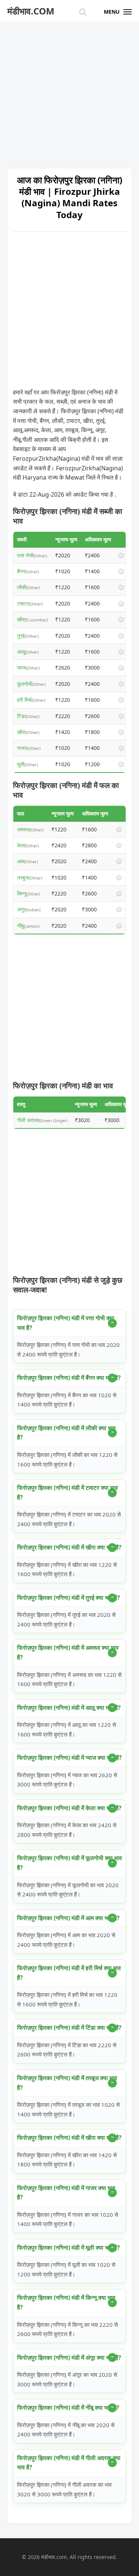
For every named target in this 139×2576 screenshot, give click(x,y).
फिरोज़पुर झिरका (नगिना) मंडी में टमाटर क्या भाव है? (67, 1492)
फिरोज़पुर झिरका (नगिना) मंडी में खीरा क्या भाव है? (69, 1547)
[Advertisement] (69, 92)
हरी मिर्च (24, 700)
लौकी (22, 587)
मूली (21, 764)
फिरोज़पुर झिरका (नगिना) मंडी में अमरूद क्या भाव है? (68, 1652)
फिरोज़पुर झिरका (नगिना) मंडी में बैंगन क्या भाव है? (69, 1378)
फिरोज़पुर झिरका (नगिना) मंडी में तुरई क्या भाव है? (69, 1598)
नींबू (20, 926)
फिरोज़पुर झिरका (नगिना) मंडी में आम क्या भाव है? (68, 1918)
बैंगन (21, 571)
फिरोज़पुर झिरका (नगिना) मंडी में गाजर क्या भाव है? (66, 2193)
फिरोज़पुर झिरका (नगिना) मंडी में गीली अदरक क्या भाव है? (69, 2463)
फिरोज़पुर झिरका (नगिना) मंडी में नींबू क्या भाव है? (68, 2408)
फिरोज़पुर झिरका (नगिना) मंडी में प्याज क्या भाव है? (69, 1758)
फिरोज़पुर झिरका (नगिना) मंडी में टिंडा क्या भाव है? (69, 2028)
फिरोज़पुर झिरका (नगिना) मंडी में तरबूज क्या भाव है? (67, 2083)
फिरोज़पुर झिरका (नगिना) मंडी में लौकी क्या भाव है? (66, 1433)
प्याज (21, 668)
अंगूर (21, 909)
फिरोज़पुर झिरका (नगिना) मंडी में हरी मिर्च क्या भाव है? (69, 1973)
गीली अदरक (28, 1120)
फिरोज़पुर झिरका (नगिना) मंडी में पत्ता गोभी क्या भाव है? (66, 1323)
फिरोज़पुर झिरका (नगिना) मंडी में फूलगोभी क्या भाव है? (69, 1863)
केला (21, 845)
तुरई (21, 636)
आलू (21, 652)
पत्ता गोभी (25, 555)
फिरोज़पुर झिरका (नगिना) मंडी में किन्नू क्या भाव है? (66, 2302)
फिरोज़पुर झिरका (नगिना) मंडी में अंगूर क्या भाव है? (69, 2358)
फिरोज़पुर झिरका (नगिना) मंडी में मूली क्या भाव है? (69, 2248)
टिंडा (21, 716)
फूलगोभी (24, 684)
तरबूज (23, 877)
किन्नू (22, 893)
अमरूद (23, 829)
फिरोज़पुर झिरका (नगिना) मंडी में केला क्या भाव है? (69, 1808)
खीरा (21, 619)
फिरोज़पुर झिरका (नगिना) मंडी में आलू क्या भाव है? (69, 1708)
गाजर (22, 748)
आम (21, 861)
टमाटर (23, 603)
